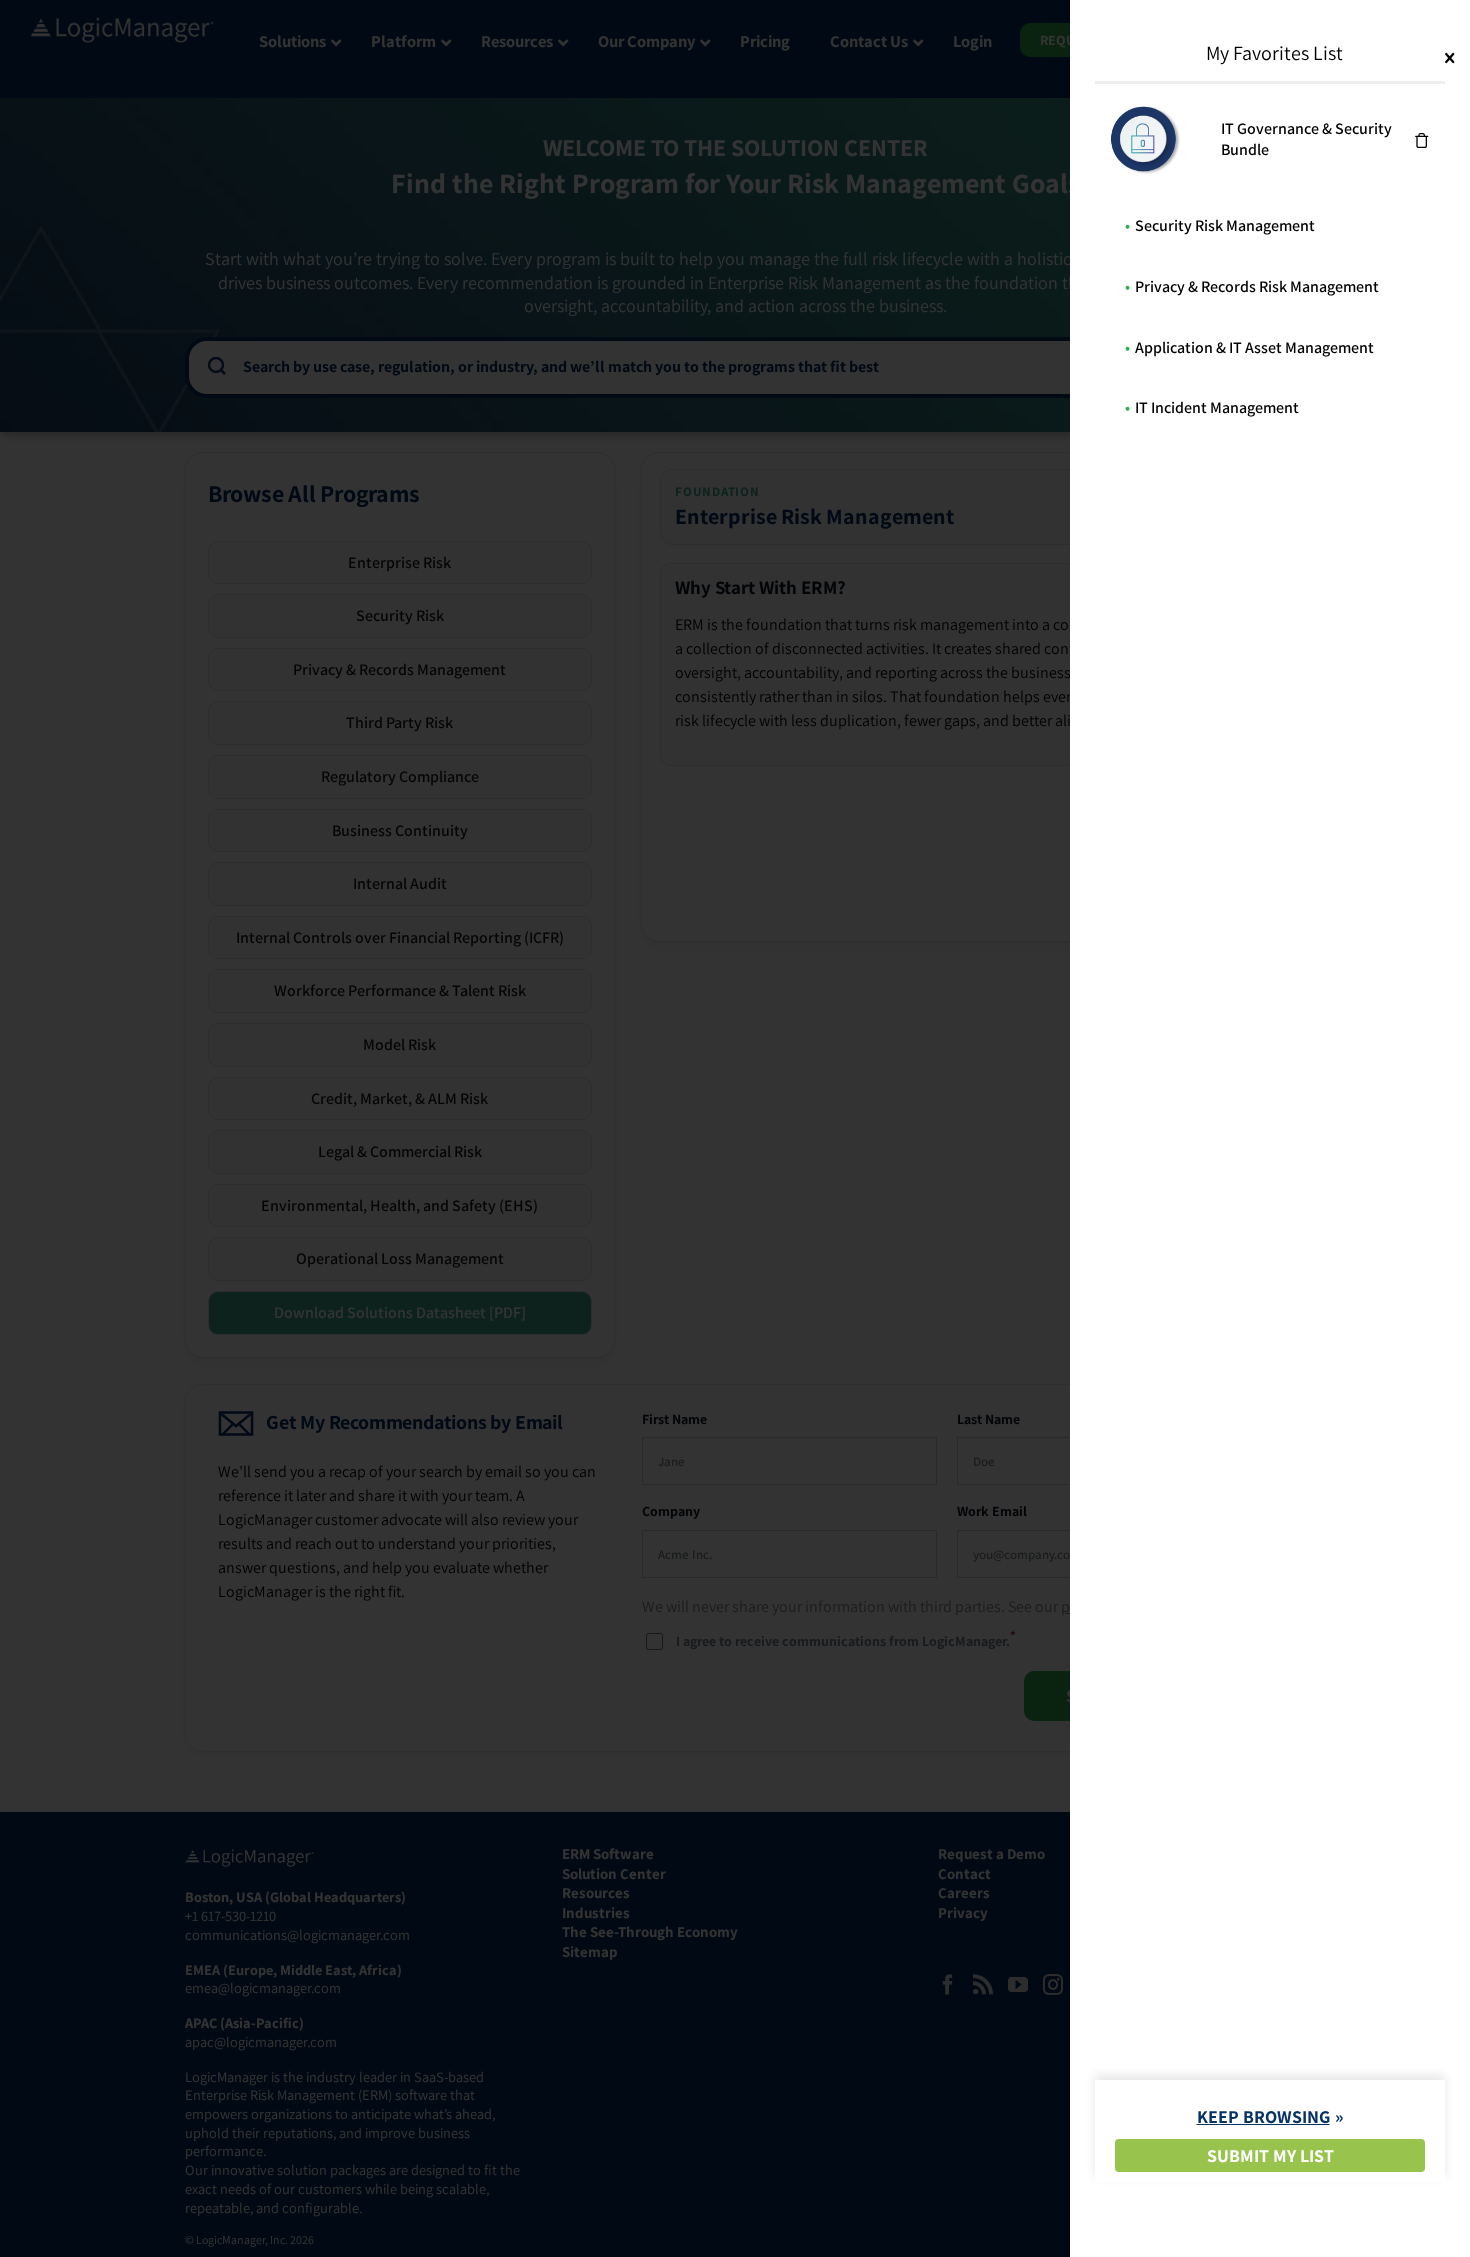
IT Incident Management (1217, 407)
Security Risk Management (1225, 225)
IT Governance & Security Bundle (1306, 139)
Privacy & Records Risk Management (1257, 286)
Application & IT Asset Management (1254, 347)
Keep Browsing (1263, 2116)
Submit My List (1270, 2155)
